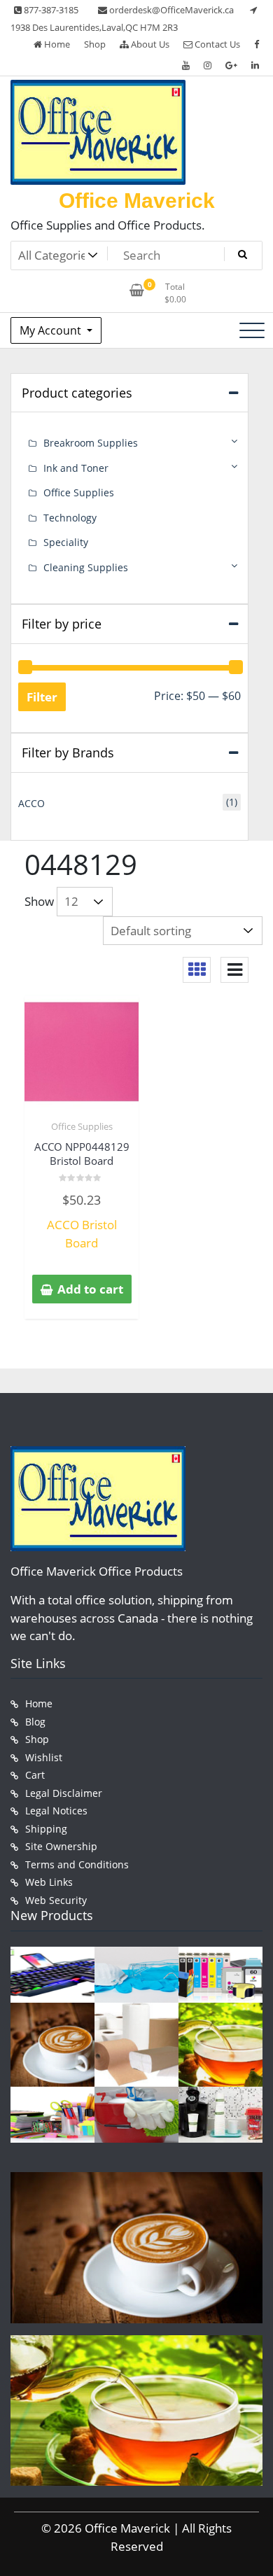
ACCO (31, 803)
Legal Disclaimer (64, 1793)
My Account (52, 330)
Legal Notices (56, 1811)
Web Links (49, 1882)
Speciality (66, 542)
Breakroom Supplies (91, 443)
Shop (95, 44)
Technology (70, 518)
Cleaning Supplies (86, 567)
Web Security (56, 1900)
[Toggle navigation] (252, 330)
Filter (42, 697)
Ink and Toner (76, 468)
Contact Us (216, 44)
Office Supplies (82, 1126)
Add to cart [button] (90, 1289)
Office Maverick (137, 201)
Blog (35, 1722)
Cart (35, 1775)
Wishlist (44, 1757)
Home (56, 44)
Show (39, 901)
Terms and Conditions (77, 1864)
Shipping (46, 1829)
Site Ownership (61, 1846)
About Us (149, 44)
